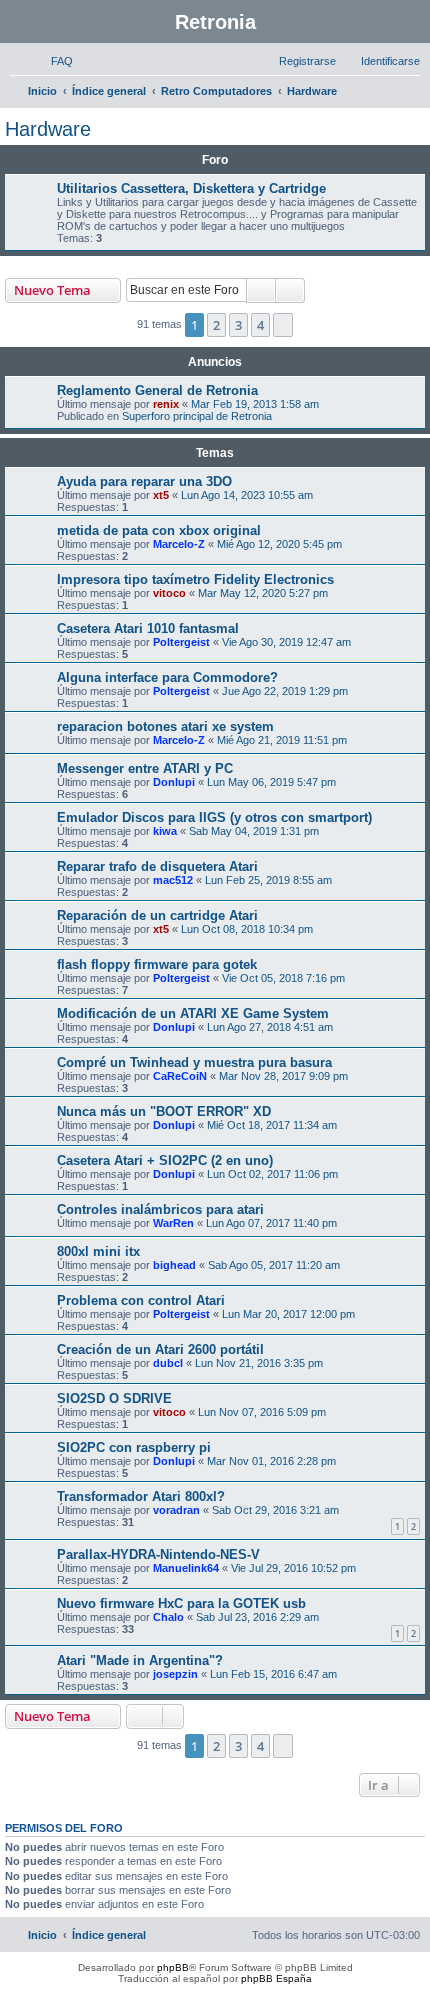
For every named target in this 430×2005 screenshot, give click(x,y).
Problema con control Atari (141, 1300)
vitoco (169, 593)
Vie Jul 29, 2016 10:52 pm (293, 1568)
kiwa (165, 831)
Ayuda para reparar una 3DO (144, 481)
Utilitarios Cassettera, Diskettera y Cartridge (191, 188)
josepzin (175, 1674)
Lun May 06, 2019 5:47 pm (271, 782)
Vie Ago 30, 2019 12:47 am (286, 642)
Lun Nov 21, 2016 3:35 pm (259, 1363)
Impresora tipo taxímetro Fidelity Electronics (195, 579)
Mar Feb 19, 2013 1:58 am (255, 404)
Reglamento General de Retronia (157, 390)
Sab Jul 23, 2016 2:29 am (257, 1617)
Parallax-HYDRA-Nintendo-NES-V (158, 1554)
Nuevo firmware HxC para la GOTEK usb (181, 1603)
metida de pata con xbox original (159, 530)
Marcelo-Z (179, 544)
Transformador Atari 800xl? (141, 1496)
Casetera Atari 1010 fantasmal (148, 628)
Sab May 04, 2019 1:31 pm (254, 831)
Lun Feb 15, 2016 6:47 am (273, 1674)
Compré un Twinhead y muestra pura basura (194, 1062)
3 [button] (238, 325)
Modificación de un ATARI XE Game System (193, 1013)
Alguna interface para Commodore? (167, 677)
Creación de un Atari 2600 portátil (160, 1349)
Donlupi (174, 782)
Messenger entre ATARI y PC (145, 768)
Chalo (168, 1617)
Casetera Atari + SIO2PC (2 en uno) (165, 1160)
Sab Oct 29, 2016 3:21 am (275, 1510)
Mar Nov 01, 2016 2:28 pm (271, 1461)
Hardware (48, 129)
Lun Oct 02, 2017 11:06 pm (272, 1174)
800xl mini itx (98, 1251)
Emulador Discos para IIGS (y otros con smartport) (214, 817)
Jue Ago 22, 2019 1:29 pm (285, 691)
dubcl (168, 1363)
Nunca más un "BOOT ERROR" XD (164, 1111)
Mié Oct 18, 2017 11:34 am (272, 1125)
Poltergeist (181, 642)
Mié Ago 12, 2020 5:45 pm (279, 544)
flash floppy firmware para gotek (157, 964)
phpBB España (276, 1978)
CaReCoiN (180, 1076)
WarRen (173, 1223)
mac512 (173, 880)
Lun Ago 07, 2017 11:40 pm (271, 1223)
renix (166, 404)
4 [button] (260, 325)
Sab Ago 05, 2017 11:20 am (274, 1265)
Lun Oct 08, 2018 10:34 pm (247, 929)
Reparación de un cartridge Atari (157, 915)
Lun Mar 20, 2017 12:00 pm (288, 1314)
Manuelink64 (186, 1568)
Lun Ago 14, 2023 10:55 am (247, 495)
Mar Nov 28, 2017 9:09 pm (283, 1076)
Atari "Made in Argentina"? (140, 1660)
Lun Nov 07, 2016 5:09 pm (262, 1412)
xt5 (161, 495)
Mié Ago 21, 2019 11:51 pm (282, 740)
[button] (283, 325)
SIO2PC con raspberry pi (134, 1447)
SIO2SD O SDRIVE (114, 1398)
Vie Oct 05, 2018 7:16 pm (283, 978)
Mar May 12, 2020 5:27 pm (263, 593)
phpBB (173, 1967)
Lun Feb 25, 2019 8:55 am (268, 880)
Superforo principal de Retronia (197, 416)
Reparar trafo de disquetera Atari (157, 866)
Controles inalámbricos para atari (160, 1209)
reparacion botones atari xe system (165, 726)
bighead (174, 1265)
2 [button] (216, 325)
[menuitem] (53, 61)
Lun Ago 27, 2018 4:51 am (270, 1027)
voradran (176, 1510)
